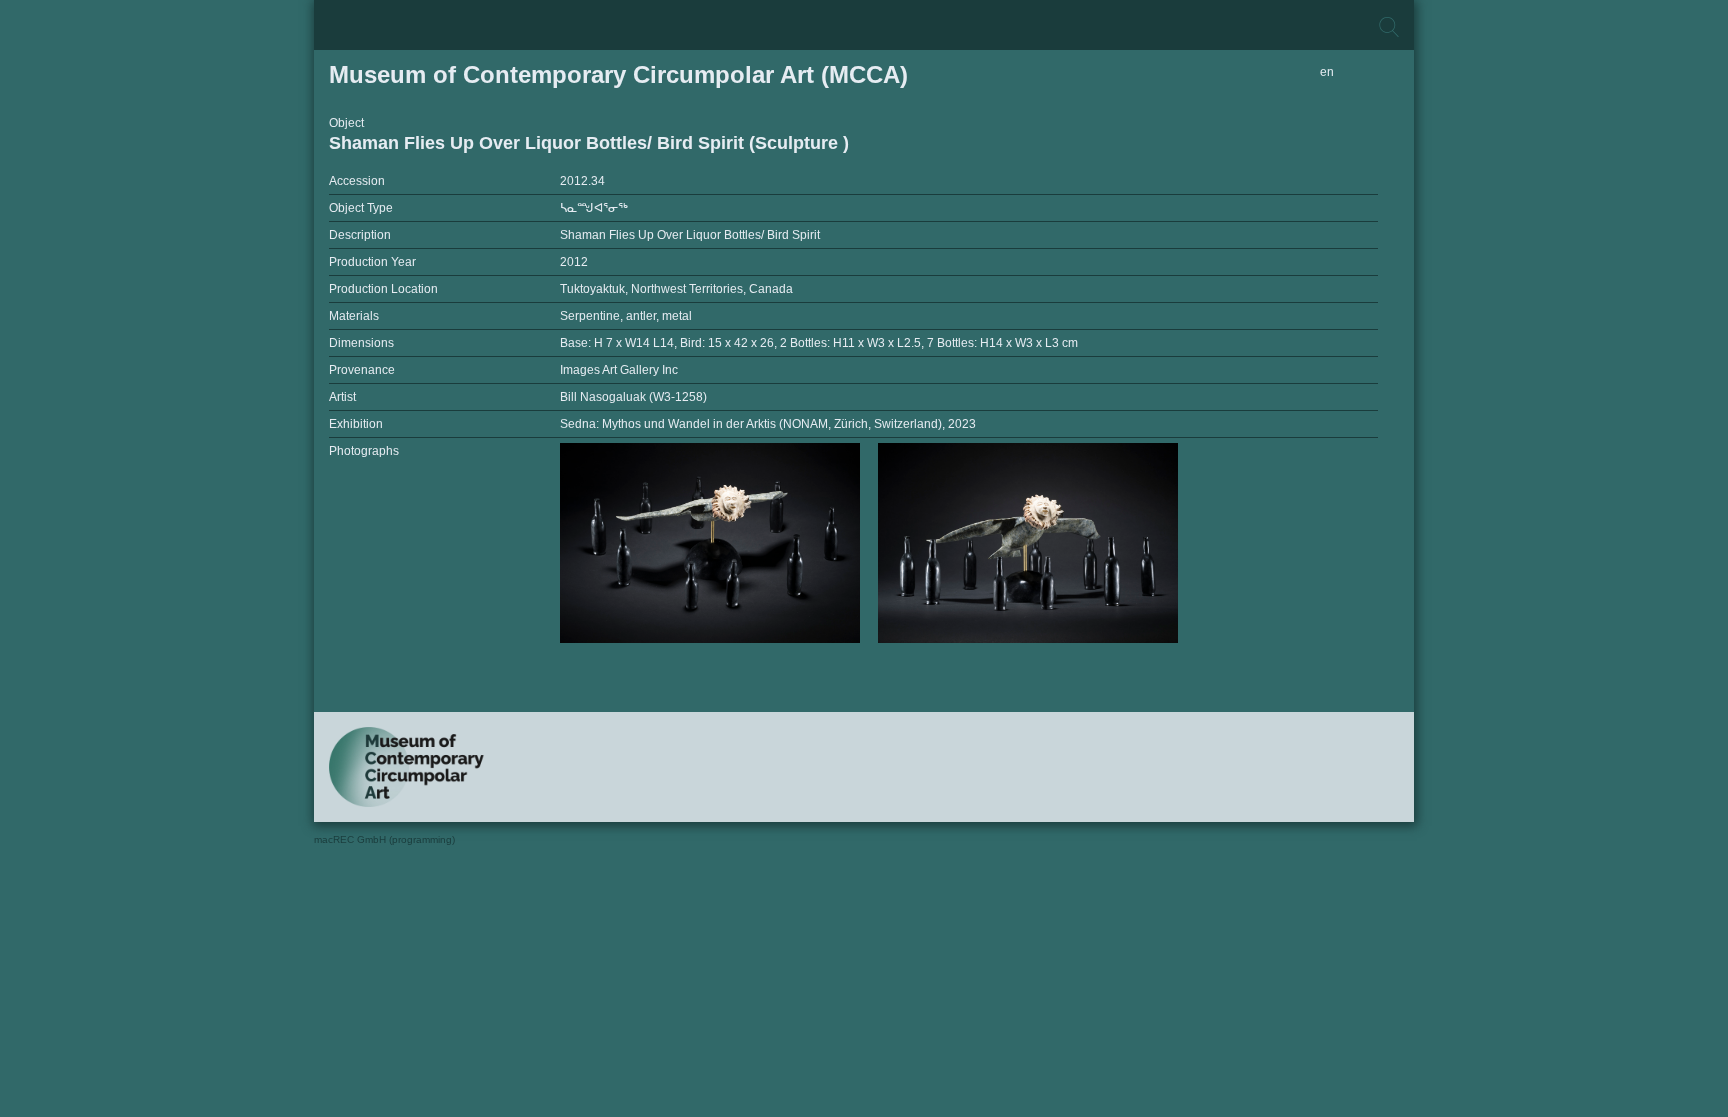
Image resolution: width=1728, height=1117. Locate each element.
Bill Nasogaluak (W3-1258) (633, 397)
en (1327, 72)
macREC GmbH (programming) (384, 839)
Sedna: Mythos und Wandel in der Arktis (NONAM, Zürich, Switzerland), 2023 (768, 424)
